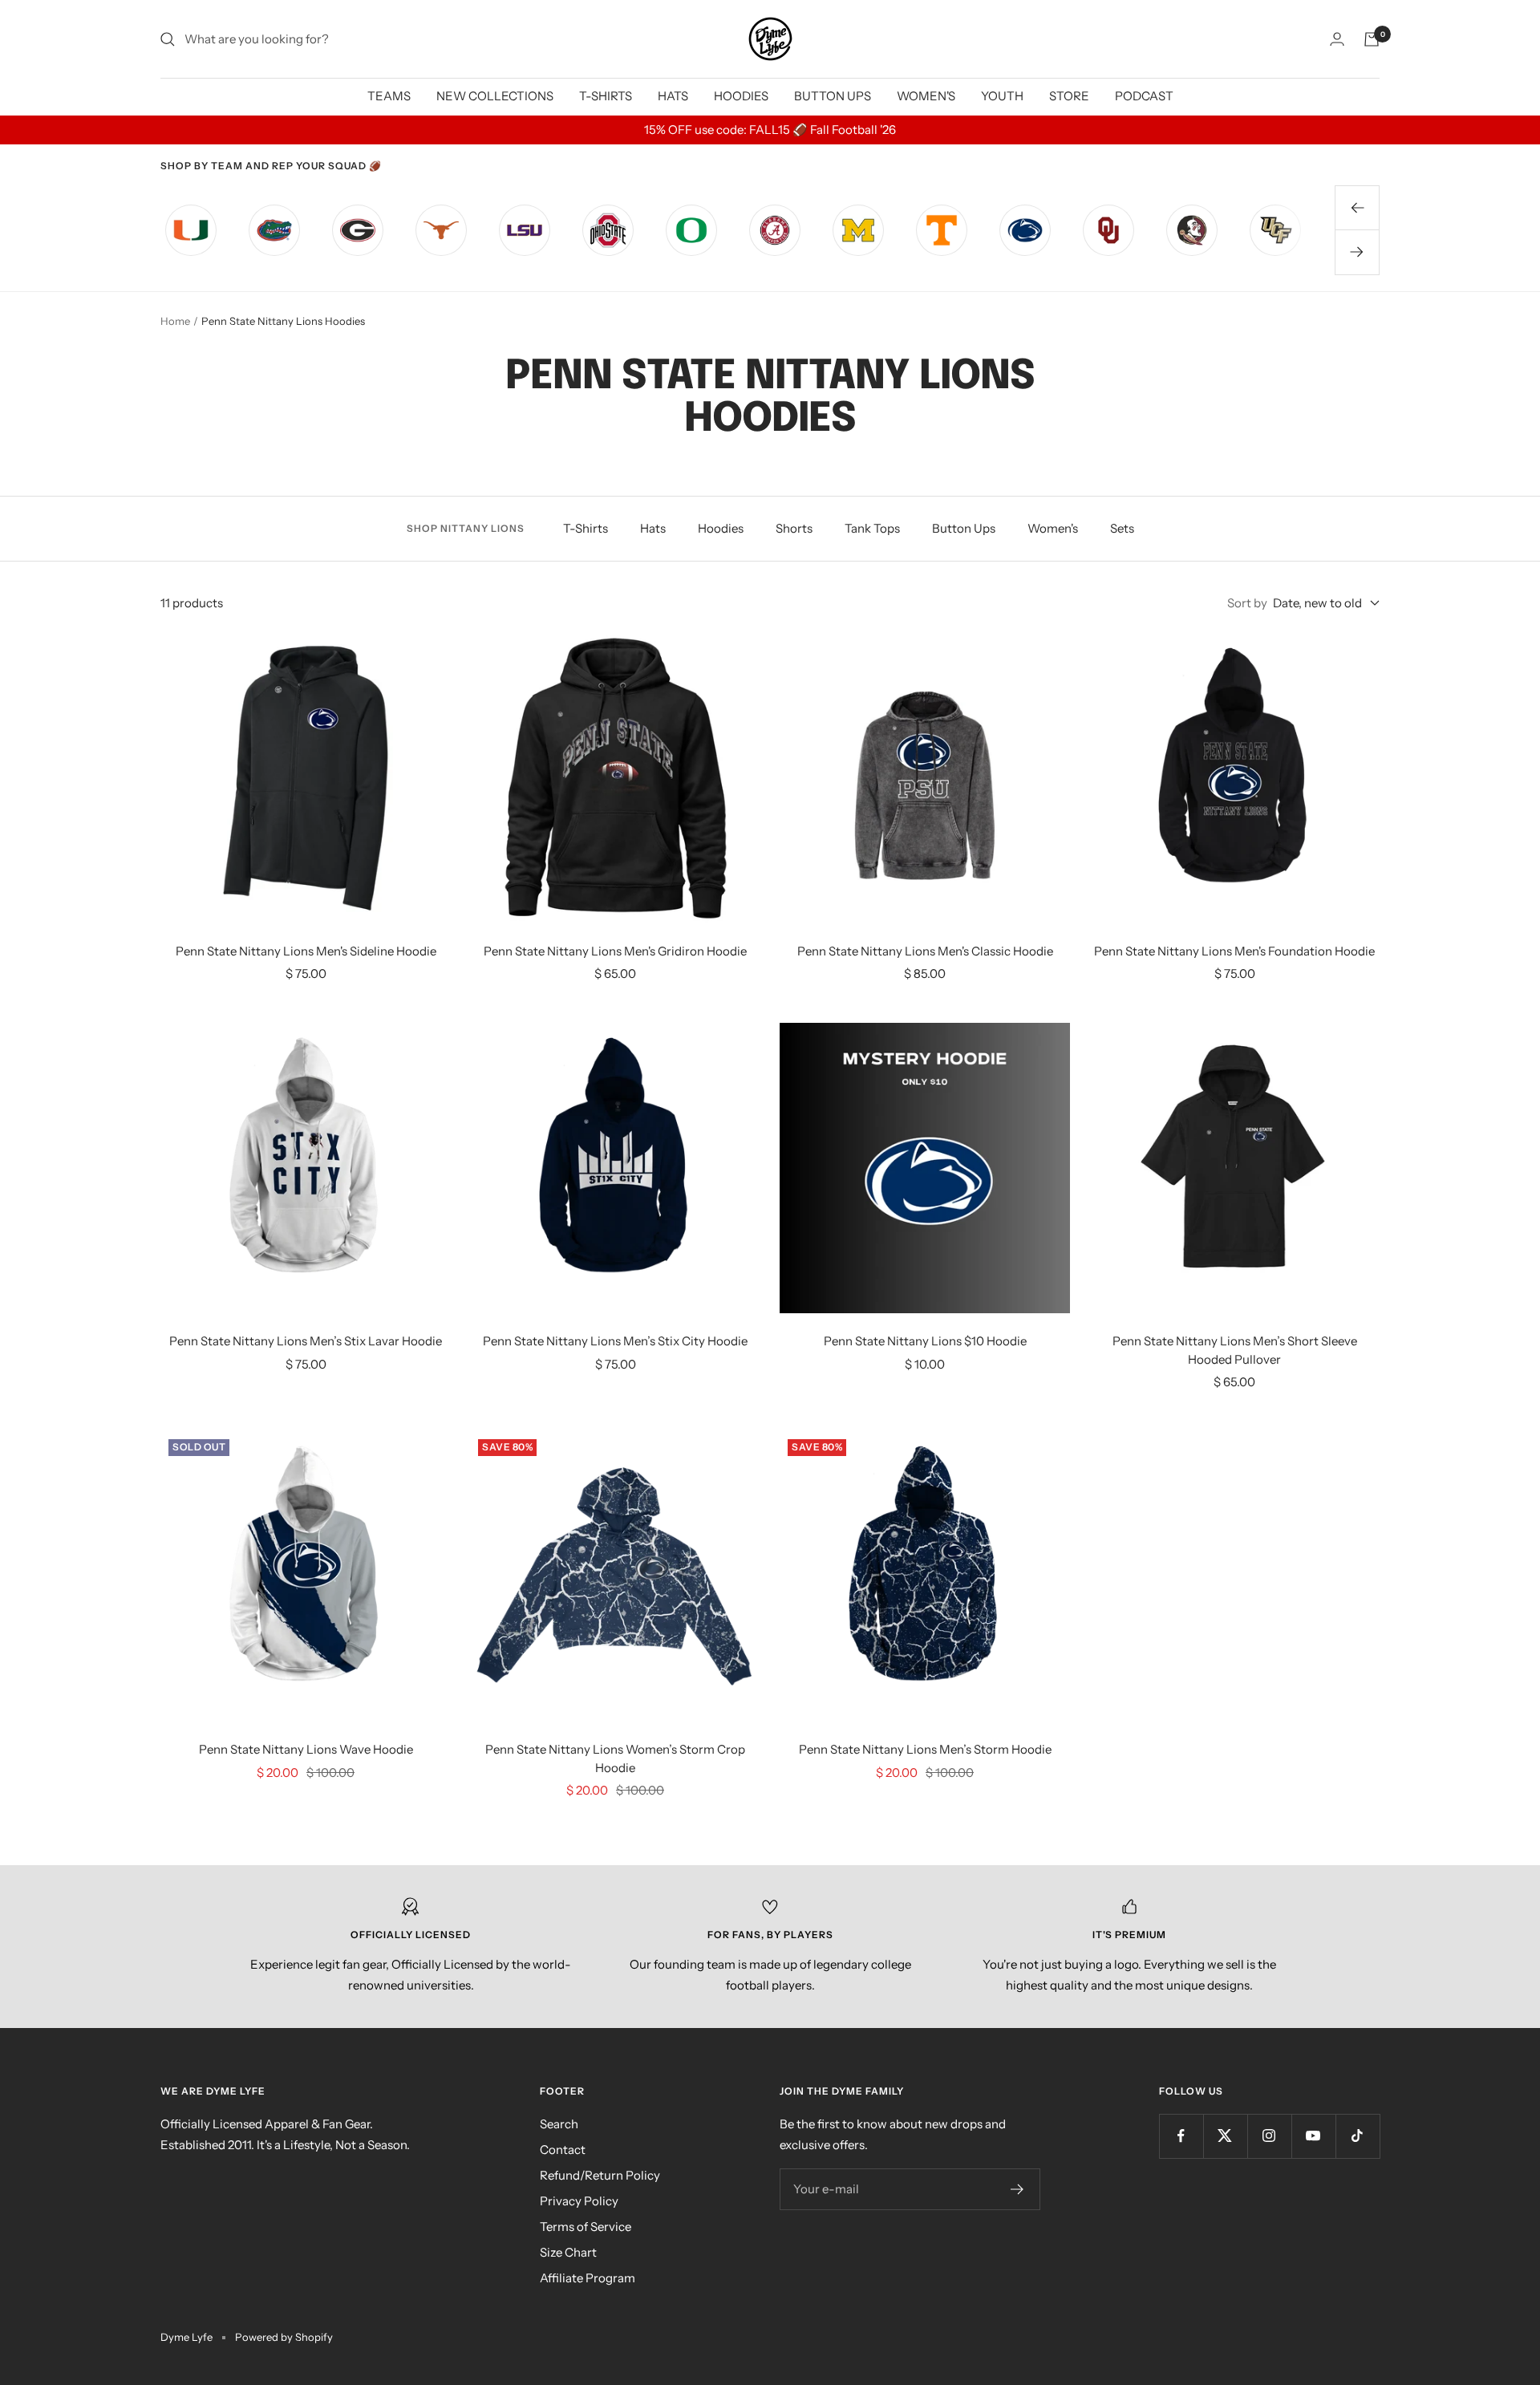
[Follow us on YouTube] (1313, 2136)
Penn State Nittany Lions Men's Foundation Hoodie (1234, 951)
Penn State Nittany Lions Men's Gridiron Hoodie (615, 951)
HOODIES (741, 96)
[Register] (1017, 2189)
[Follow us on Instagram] (1269, 2136)
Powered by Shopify (284, 2337)
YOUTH (1002, 96)
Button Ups (964, 528)
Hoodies (721, 528)
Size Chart (568, 2252)
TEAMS (389, 96)
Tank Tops (872, 528)
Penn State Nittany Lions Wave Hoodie (306, 1749)
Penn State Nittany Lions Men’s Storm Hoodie (925, 1749)
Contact (563, 2150)
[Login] (1337, 39)
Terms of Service (586, 2227)
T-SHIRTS (606, 96)
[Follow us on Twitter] (1225, 2136)
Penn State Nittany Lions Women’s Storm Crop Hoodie (615, 1758)
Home (175, 321)
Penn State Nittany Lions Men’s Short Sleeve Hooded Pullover (1235, 1350)
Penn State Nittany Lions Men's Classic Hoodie (925, 951)
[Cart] (1372, 39)
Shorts (794, 528)
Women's (1053, 528)
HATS (673, 96)
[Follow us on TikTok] (1358, 2136)
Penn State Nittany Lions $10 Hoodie (925, 1341)
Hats (653, 528)
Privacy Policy (579, 2201)
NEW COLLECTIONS (495, 96)
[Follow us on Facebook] (1181, 2136)
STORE (1069, 96)
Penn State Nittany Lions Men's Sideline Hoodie (306, 951)
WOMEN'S (926, 96)
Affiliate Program (588, 2278)
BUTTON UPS (833, 96)
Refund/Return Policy (600, 2175)
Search (559, 2124)
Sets (1122, 528)
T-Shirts (586, 528)
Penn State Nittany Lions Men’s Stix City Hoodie (615, 1341)
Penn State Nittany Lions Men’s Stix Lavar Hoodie (306, 1341)
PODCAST (1144, 96)
